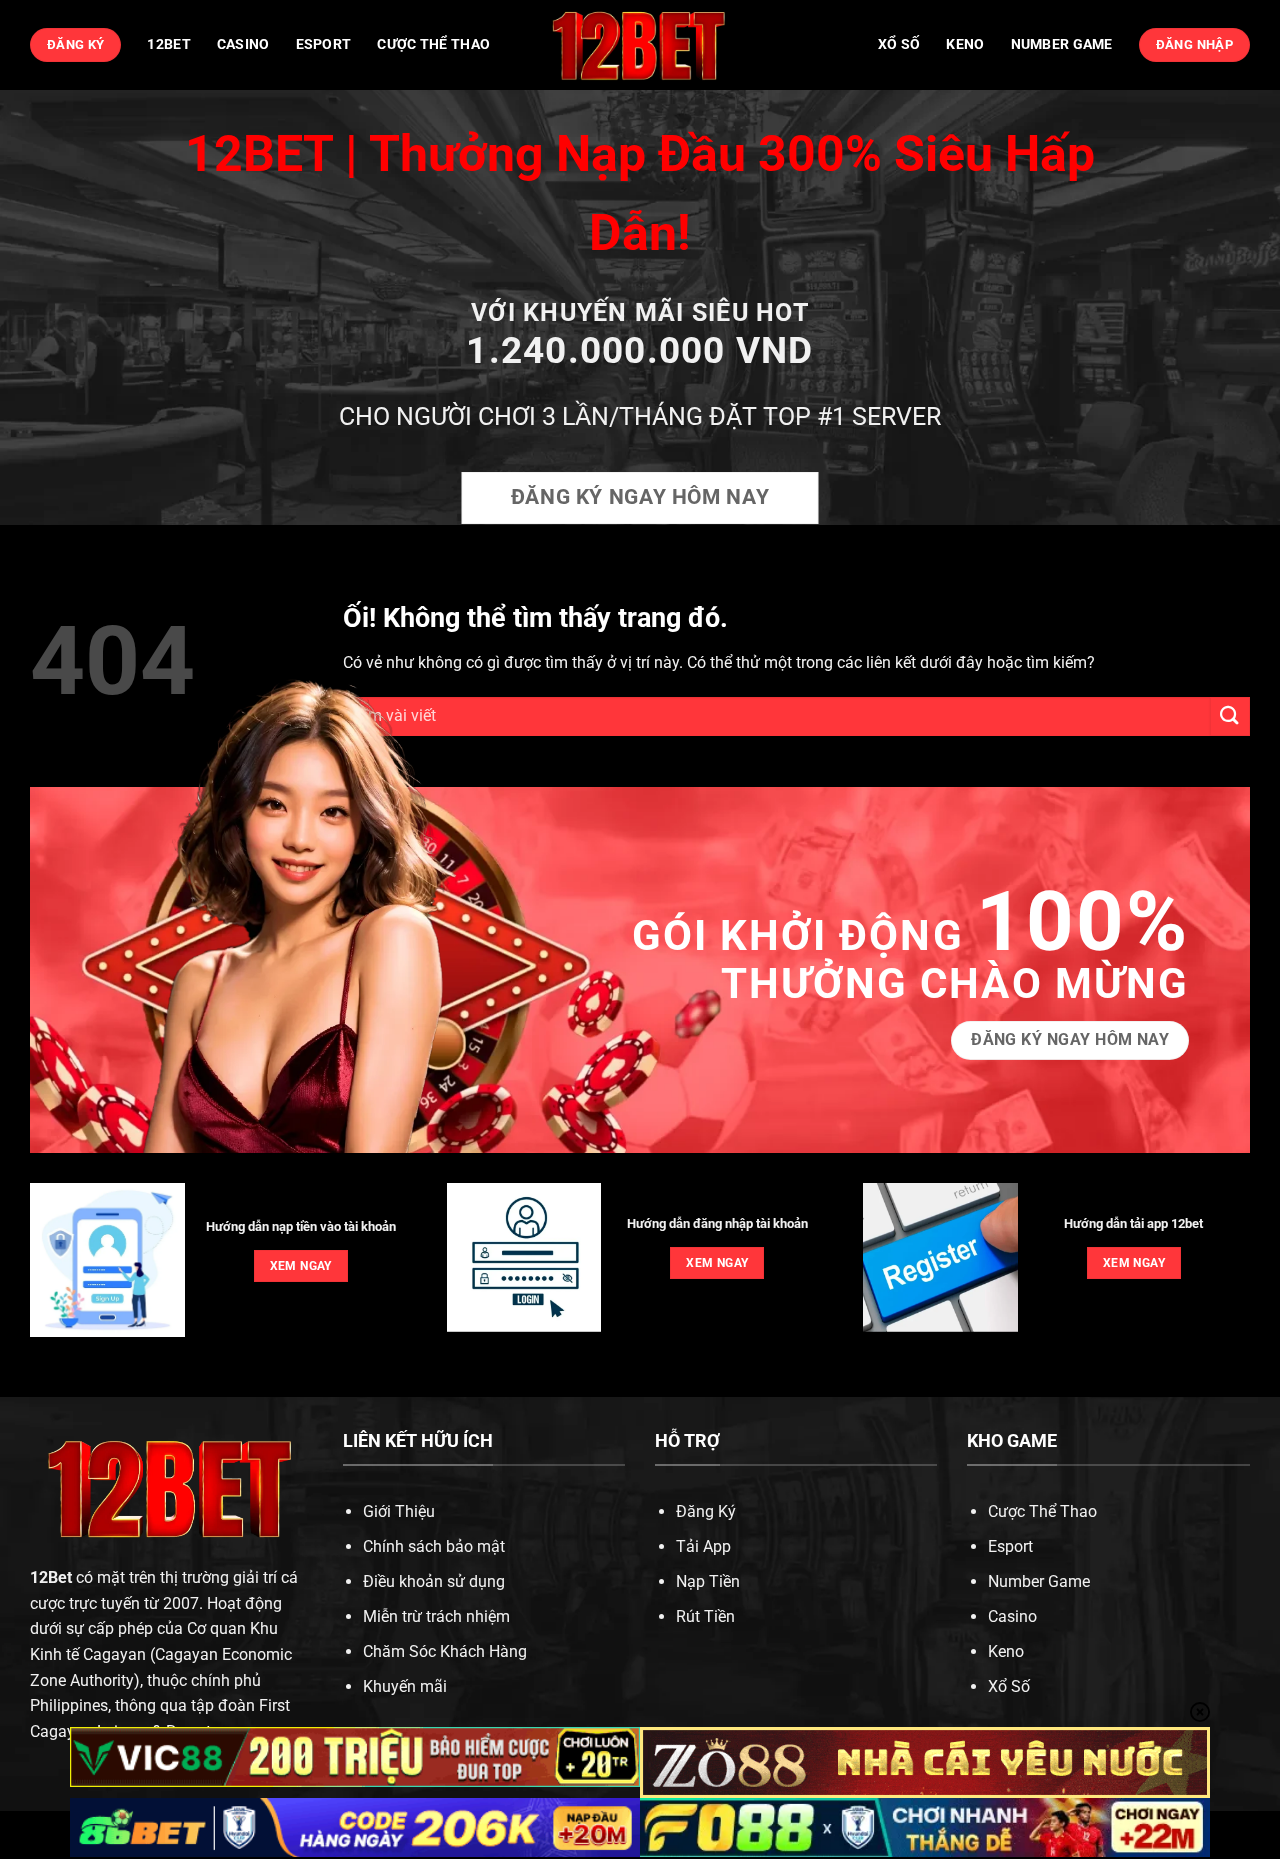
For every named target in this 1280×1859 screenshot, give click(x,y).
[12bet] (640, 45)
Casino (243, 44)
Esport (324, 44)
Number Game (1062, 44)
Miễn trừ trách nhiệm (436, 1616)
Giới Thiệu (399, 1511)
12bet (168, 44)
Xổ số (899, 44)
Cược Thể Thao (433, 44)
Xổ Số (1009, 1686)
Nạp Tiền (708, 1581)
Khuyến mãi (405, 1686)
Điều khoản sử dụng (434, 1581)
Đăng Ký (706, 1511)
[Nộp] (1230, 716)
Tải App (703, 1546)
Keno (965, 44)
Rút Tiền (705, 1616)
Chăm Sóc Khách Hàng (445, 1651)
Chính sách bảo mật (434, 1546)
